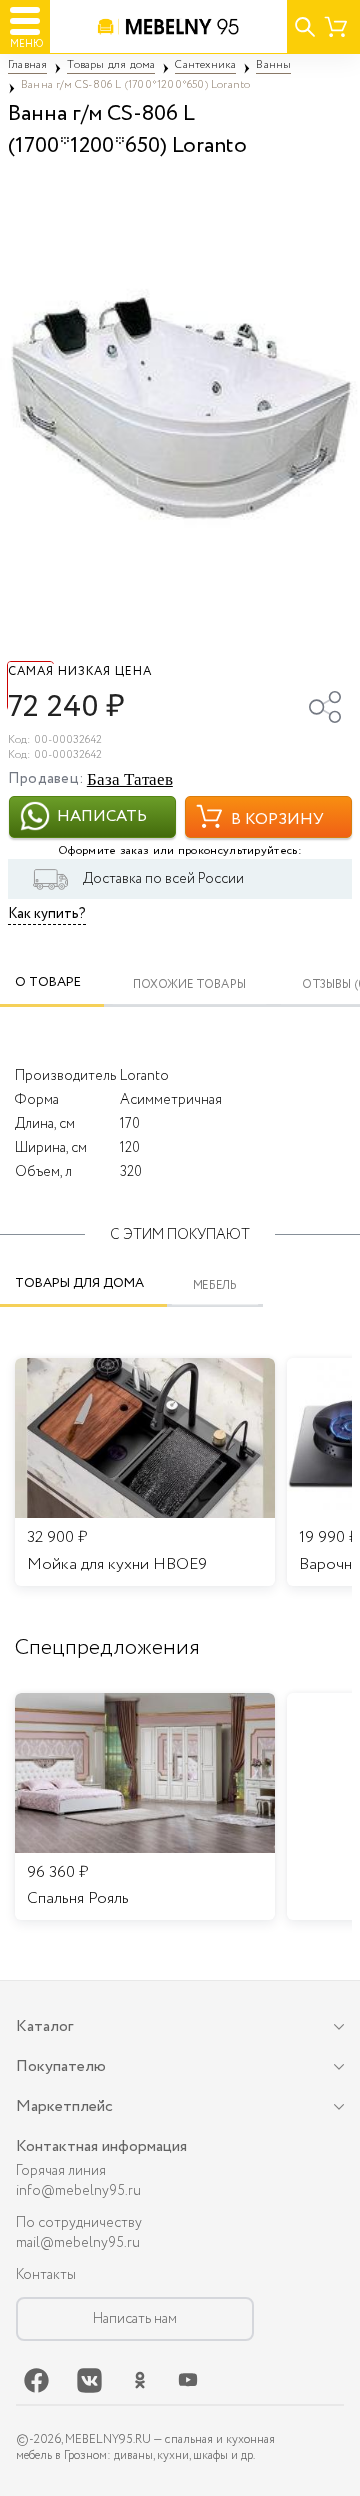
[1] (180, 406)
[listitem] (145, 1807)
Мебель (215, 1285)
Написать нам (135, 2319)
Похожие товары (189, 985)
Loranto (144, 1076)
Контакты (46, 2275)
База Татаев (130, 779)
